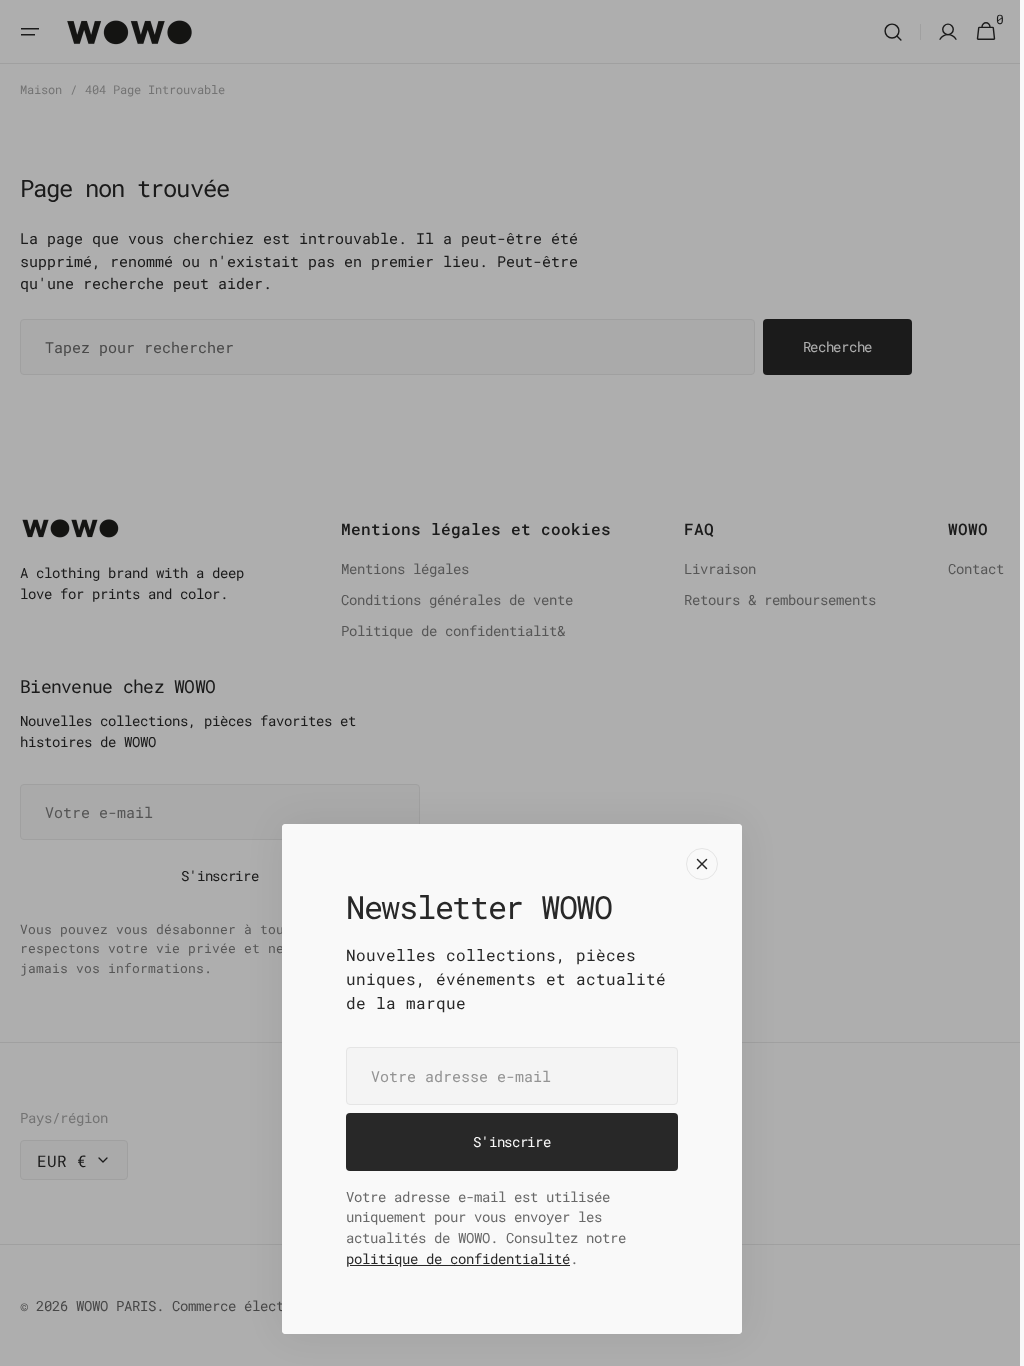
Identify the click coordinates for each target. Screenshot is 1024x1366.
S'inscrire (504, 1141)
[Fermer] (695, 864)
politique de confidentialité (451, 1258)
